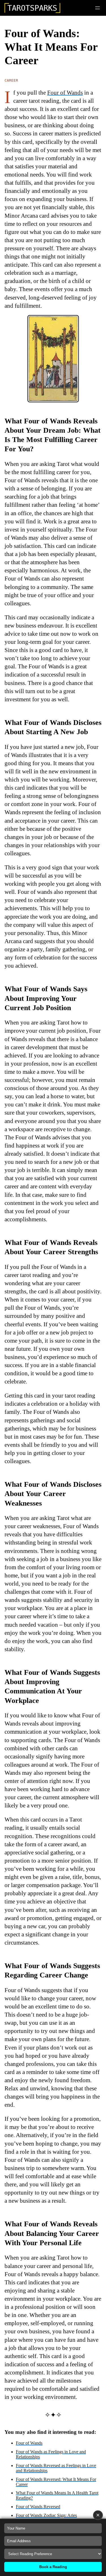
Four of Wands (65, 92)
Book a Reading (53, 2567)
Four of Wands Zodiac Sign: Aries (46, 2515)
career (11, 80)
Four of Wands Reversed (38, 2507)
